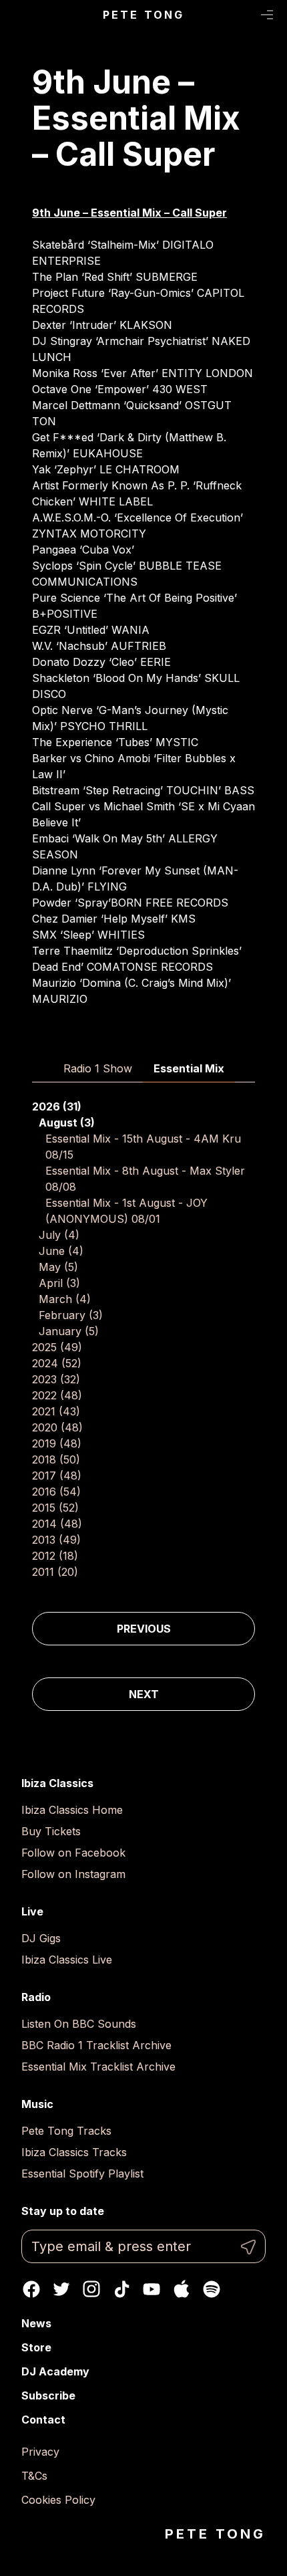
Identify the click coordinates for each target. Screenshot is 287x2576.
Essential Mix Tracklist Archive (98, 2067)
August (67, 1123)
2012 (55, 1556)
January (69, 1331)
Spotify (212, 2289)
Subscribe (48, 2395)
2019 (57, 1443)
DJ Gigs (41, 1938)
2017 (57, 1476)
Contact (43, 2420)
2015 (55, 1508)
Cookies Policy (58, 2500)
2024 (57, 1363)
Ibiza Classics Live (67, 1960)
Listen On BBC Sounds (79, 2024)
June (61, 1251)
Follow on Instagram (73, 1874)
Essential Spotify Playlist (82, 2174)
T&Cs (34, 2476)
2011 (55, 1572)
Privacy (40, 2452)
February (71, 1315)
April (59, 1283)
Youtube (152, 2289)
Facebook (31, 2289)
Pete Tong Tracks (66, 2131)
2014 (57, 1524)
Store (36, 2347)
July (59, 1235)
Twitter (61, 2289)
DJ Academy (55, 2371)
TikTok (121, 2289)
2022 (57, 1395)
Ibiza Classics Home (72, 1810)
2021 (56, 1411)
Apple (182, 2289)
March (65, 1299)
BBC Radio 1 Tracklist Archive (96, 2045)
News (36, 2323)
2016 (56, 1492)
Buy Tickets (51, 1831)
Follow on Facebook (73, 1853)
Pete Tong (144, 15)
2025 (57, 1347)
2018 (56, 1459)
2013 (56, 1540)
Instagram (91, 2289)
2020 (57, 1427)
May (58, 1267)
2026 (57, 1106)
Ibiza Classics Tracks (74, 2152)
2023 (56, 1379)
